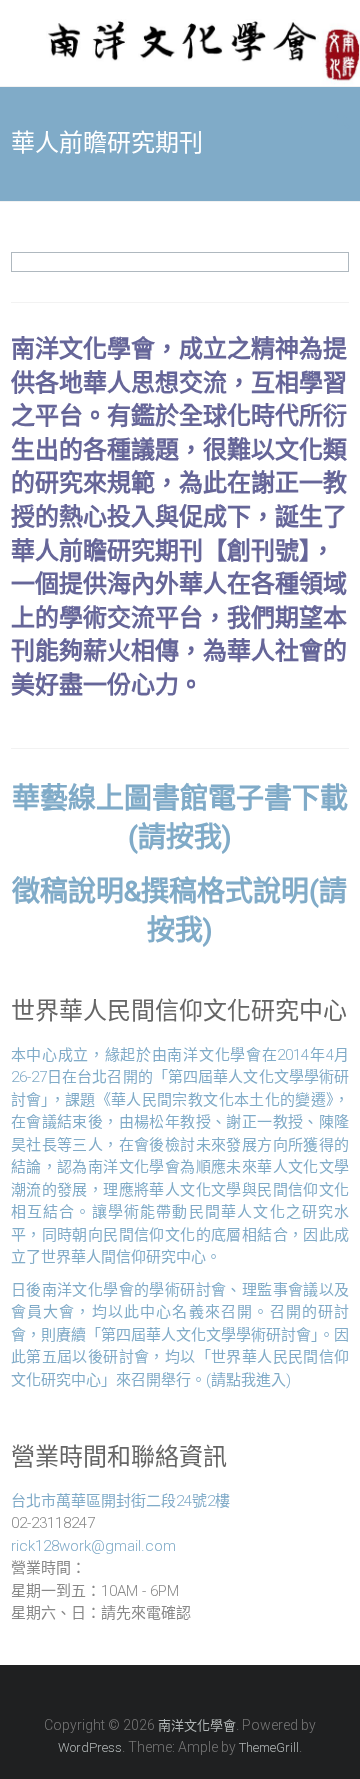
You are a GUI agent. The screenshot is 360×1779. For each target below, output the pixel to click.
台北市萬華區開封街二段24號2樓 (120, 1501)
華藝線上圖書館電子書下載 (180, 798)
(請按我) (180, 837)
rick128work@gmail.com (93, 1546)
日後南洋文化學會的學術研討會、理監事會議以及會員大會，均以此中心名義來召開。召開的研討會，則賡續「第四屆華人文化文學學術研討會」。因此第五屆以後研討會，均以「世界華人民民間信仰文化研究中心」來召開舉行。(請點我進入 (180, 1335)
